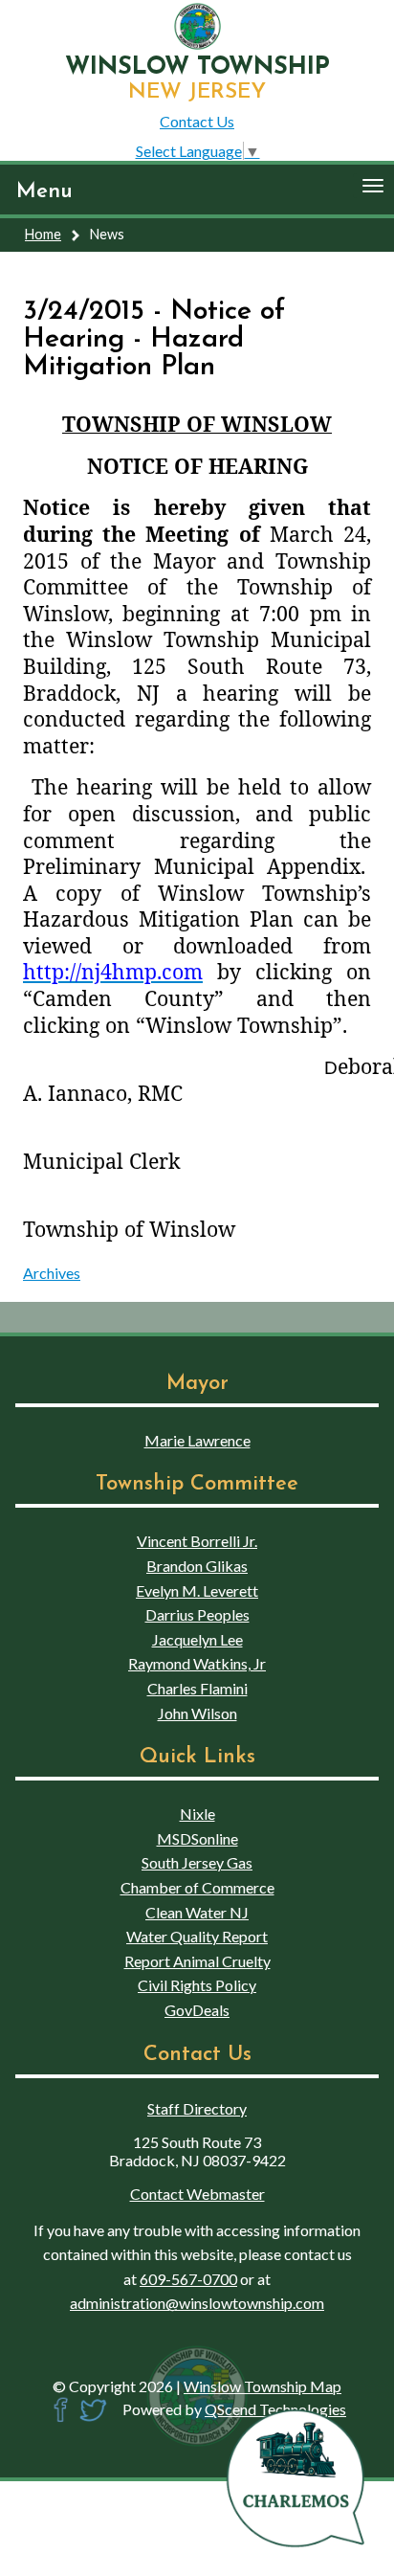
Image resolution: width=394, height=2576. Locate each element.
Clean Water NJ (197, 1912)
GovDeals (197, 2010)
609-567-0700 (188, 2279)
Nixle (197, 1814)
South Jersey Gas (197, 1862)
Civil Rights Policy (197, 1985)
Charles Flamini (197, 1688)
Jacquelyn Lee (197, 1639)
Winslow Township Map (263, 2386)
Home (43, 234)
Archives (52, 1273)
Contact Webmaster (197, 2194)
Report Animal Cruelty (197, 1961)
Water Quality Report (197, 1936)
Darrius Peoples (197, 1614)
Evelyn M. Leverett (197, 1590)
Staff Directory (197, 2108)
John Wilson (197, 1713)
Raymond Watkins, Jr (197, 1663)
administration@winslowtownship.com (197, 2303)
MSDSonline (197, 1838)
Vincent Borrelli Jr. (197, 1541)
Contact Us (197, 121)
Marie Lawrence (197, 1440)
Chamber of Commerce (197, 1887)
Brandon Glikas (197, 1566)
